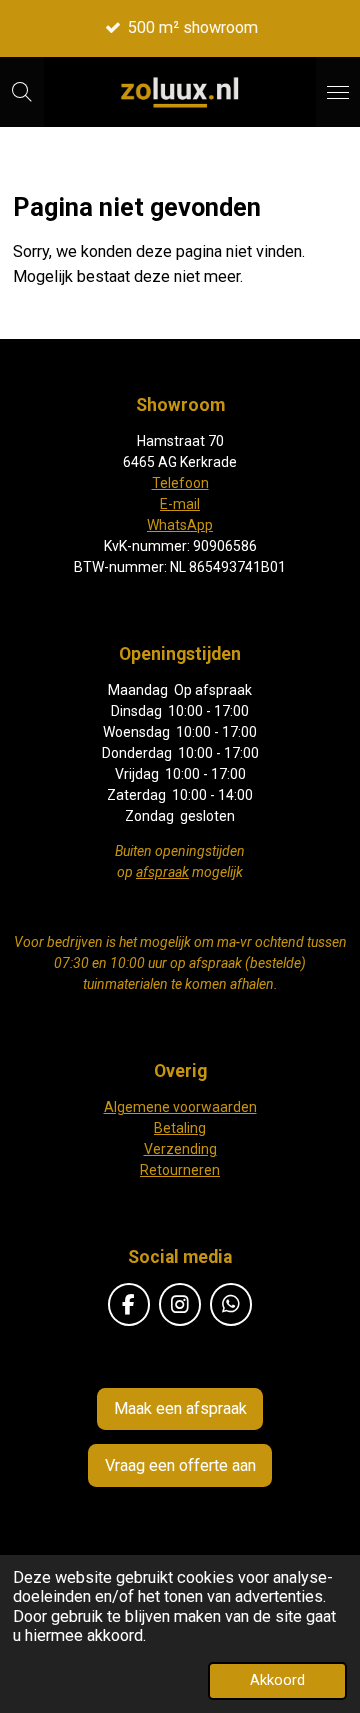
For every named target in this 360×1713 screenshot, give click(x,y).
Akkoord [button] (277, 1680)
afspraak (162, 872)
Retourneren (180, 1170)
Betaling (180, 1128)
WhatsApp (180, 525)
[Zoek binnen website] (22, 92)
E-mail (180, 504)
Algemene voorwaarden (180, 1107)
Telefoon (180, 483)
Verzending (180, 1149)
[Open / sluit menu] (338, 92)
